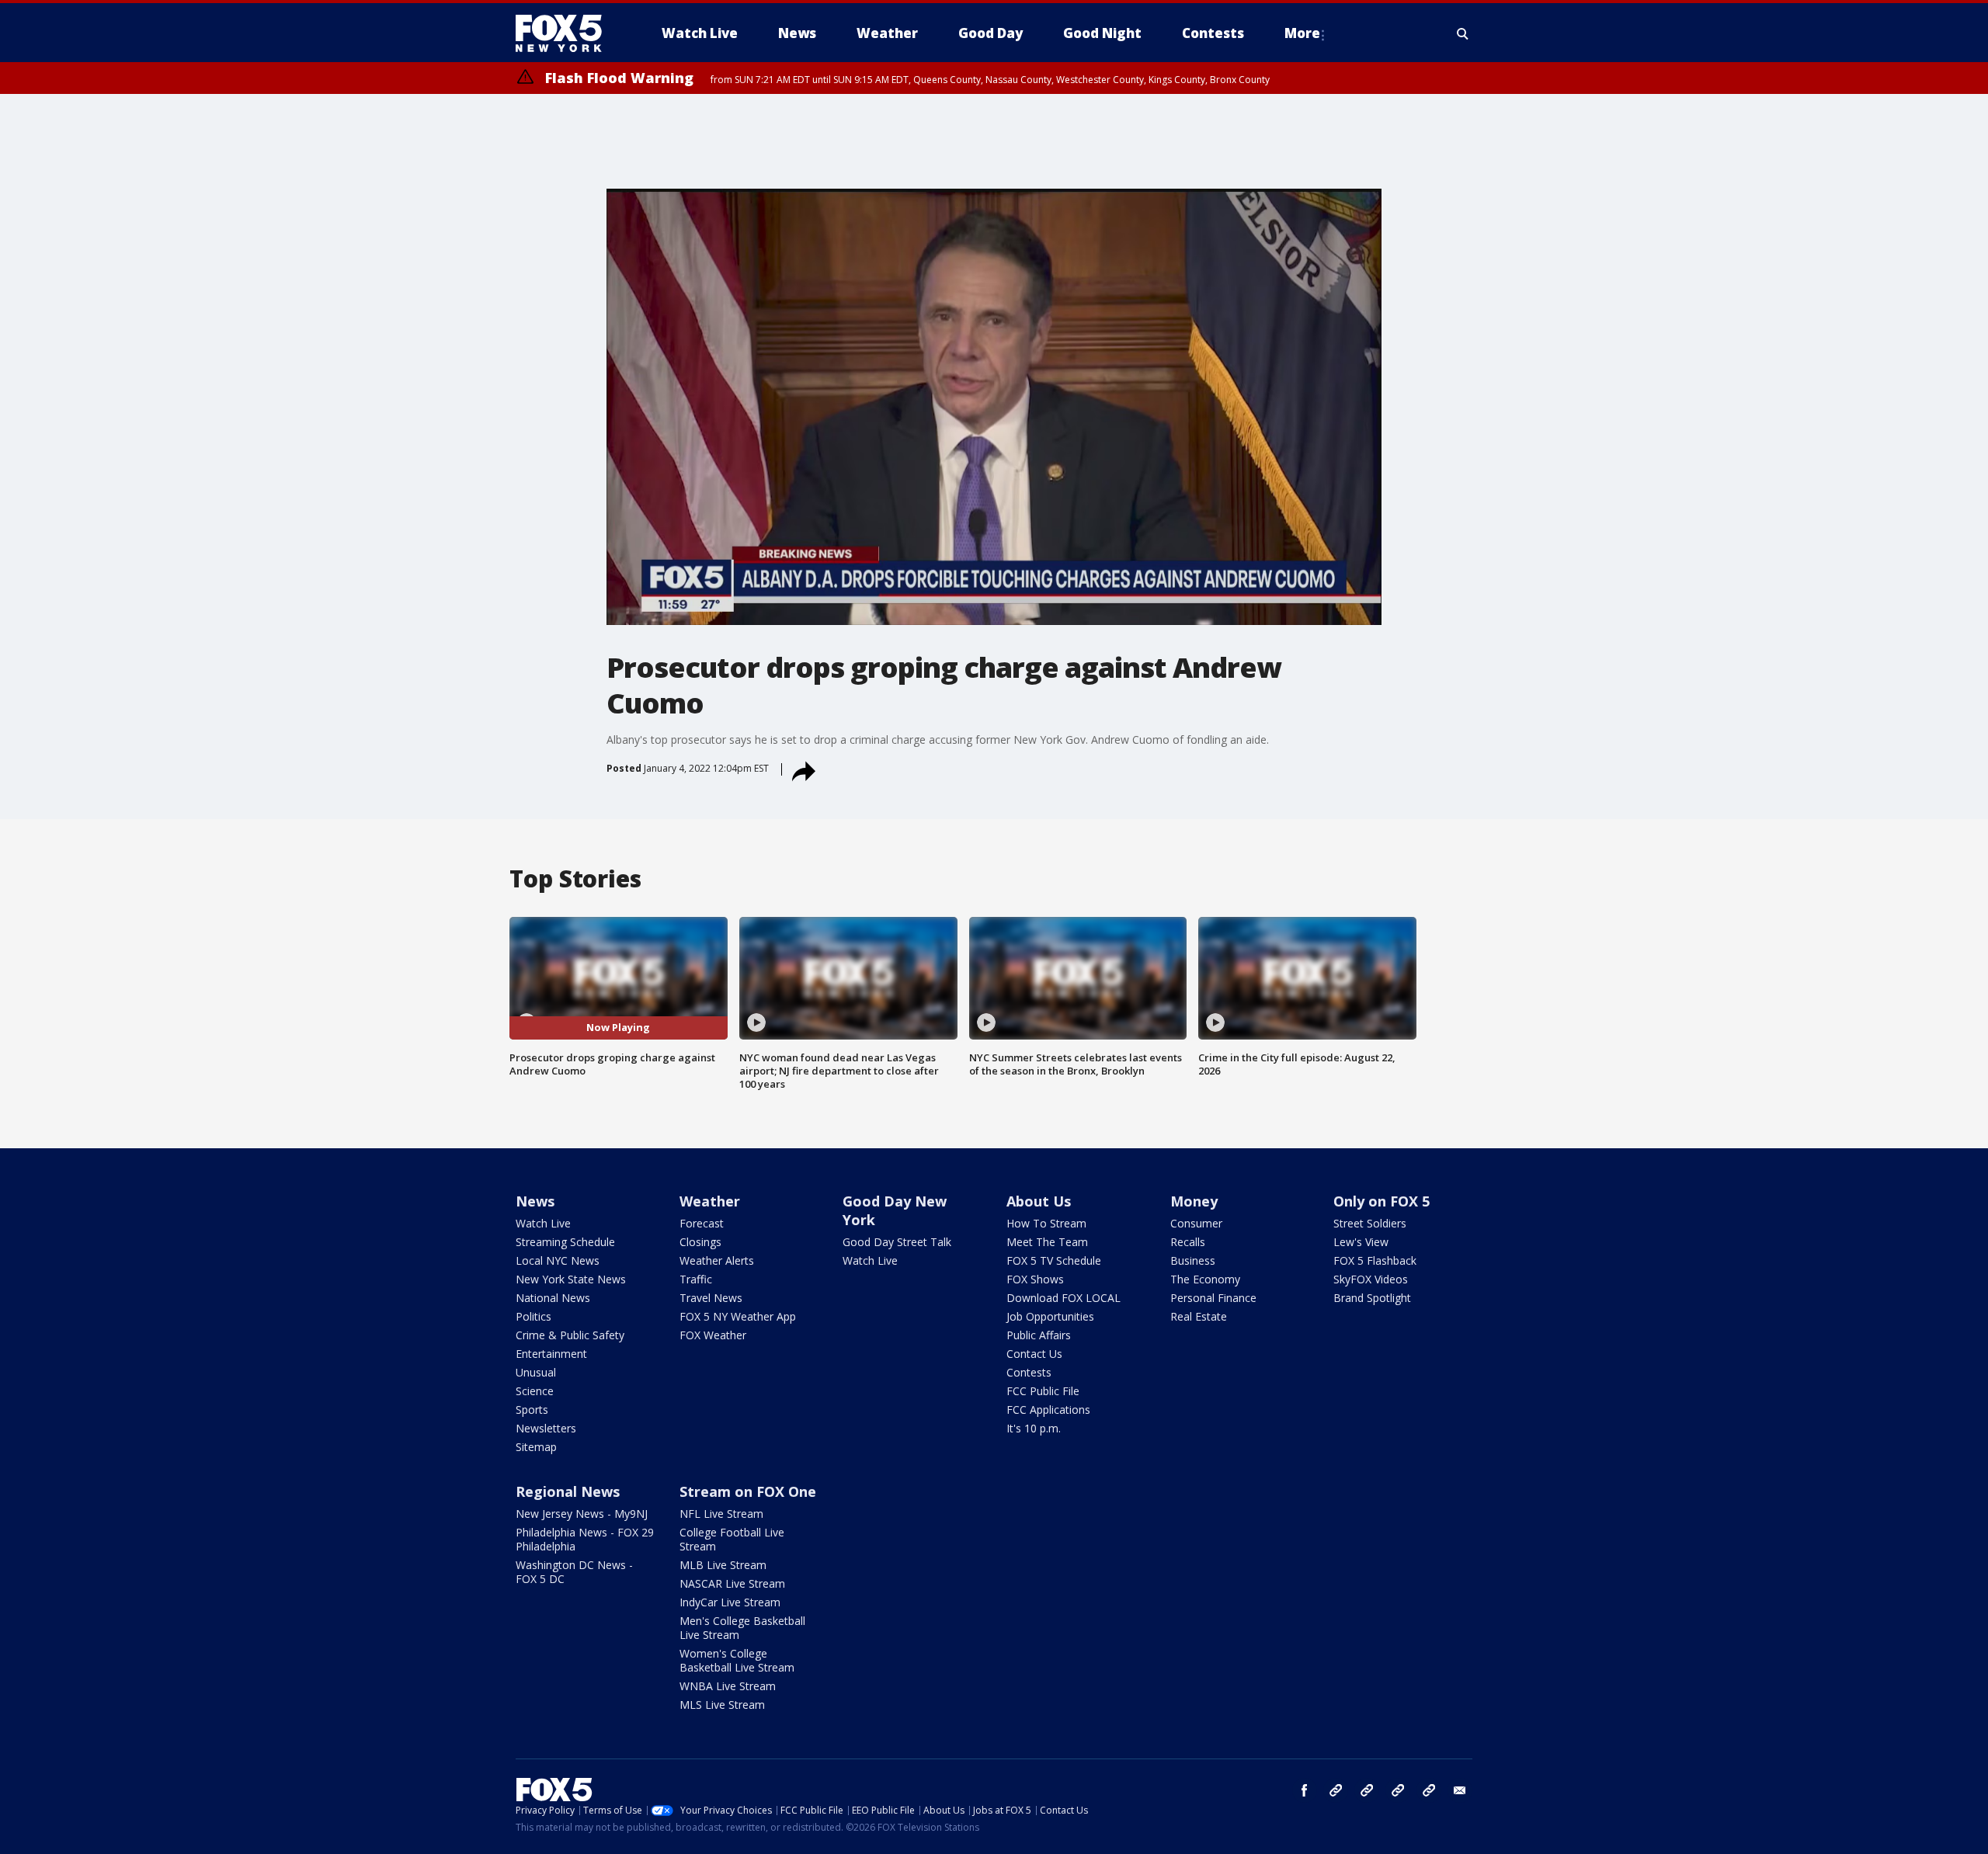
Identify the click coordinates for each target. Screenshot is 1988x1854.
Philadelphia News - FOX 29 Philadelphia (585, 1539)
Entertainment (551, 1354)
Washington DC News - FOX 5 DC (574, 1572)
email (1460, 1790)
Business (1193, 1260)
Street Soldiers (1370, 1223)
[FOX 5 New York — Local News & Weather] (567, 33)
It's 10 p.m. (1034, 1428)
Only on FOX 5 (1382, 1201)
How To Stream (1046, 1223)
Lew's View (1361, 1242)
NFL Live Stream (721, 1514)
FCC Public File (1043, 1391)
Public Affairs (1039, 1335)
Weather (710, 1201)
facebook (1305, 1790)
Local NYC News (558, 1260)
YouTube (1398, 1790)
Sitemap (536, 1447)
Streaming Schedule (565, 1242)
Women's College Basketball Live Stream (737, 1660)
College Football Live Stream (732, 1539)
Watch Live (543, 1223)
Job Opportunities (1050, 1316)
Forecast (702, 1223)
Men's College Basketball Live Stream (742, 1628)
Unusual (536, 1372)
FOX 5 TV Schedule (1054, 1260)
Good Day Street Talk (897, 1242)
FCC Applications (1048, 1410)
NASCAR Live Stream (732, 1583)
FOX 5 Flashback (1375, 1260)
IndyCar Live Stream (730, 1602)
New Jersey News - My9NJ (582, 1514)
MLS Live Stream (722, 1705)
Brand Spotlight (1372, 1298)
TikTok (1367, 1790)
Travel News (711, 1298)
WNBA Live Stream (728, 1686)
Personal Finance (1213, 1298)
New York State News (571, 1279)
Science (535, 1391)
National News (553, 1298)
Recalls (1188, 1242)
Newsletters (546, 1428)
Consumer (1196, 1223)
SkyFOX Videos (1371, 1279)
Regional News (568, 1491)
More (1302, 33)
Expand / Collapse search (1463, 33)
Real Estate (1199, 1316)
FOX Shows (1035, 1279)
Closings (700, 1242)
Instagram (1336, 1790)
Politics (533, 1316)
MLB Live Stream (723, 1565)
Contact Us (1034, 1354)
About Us (1039, 1201)
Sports (532, 1410)
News (535, 1201)
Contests (1029, 1372)
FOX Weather (713, 1335)
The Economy (1205, 1279)
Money (1194, 1201)
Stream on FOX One (748, 1491)
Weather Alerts (717, 1260)
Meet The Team (1047, 1242)
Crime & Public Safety (570, 1335)
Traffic (696, 1279)
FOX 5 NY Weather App (738, 1316)
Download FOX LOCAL (1064, 1298)
